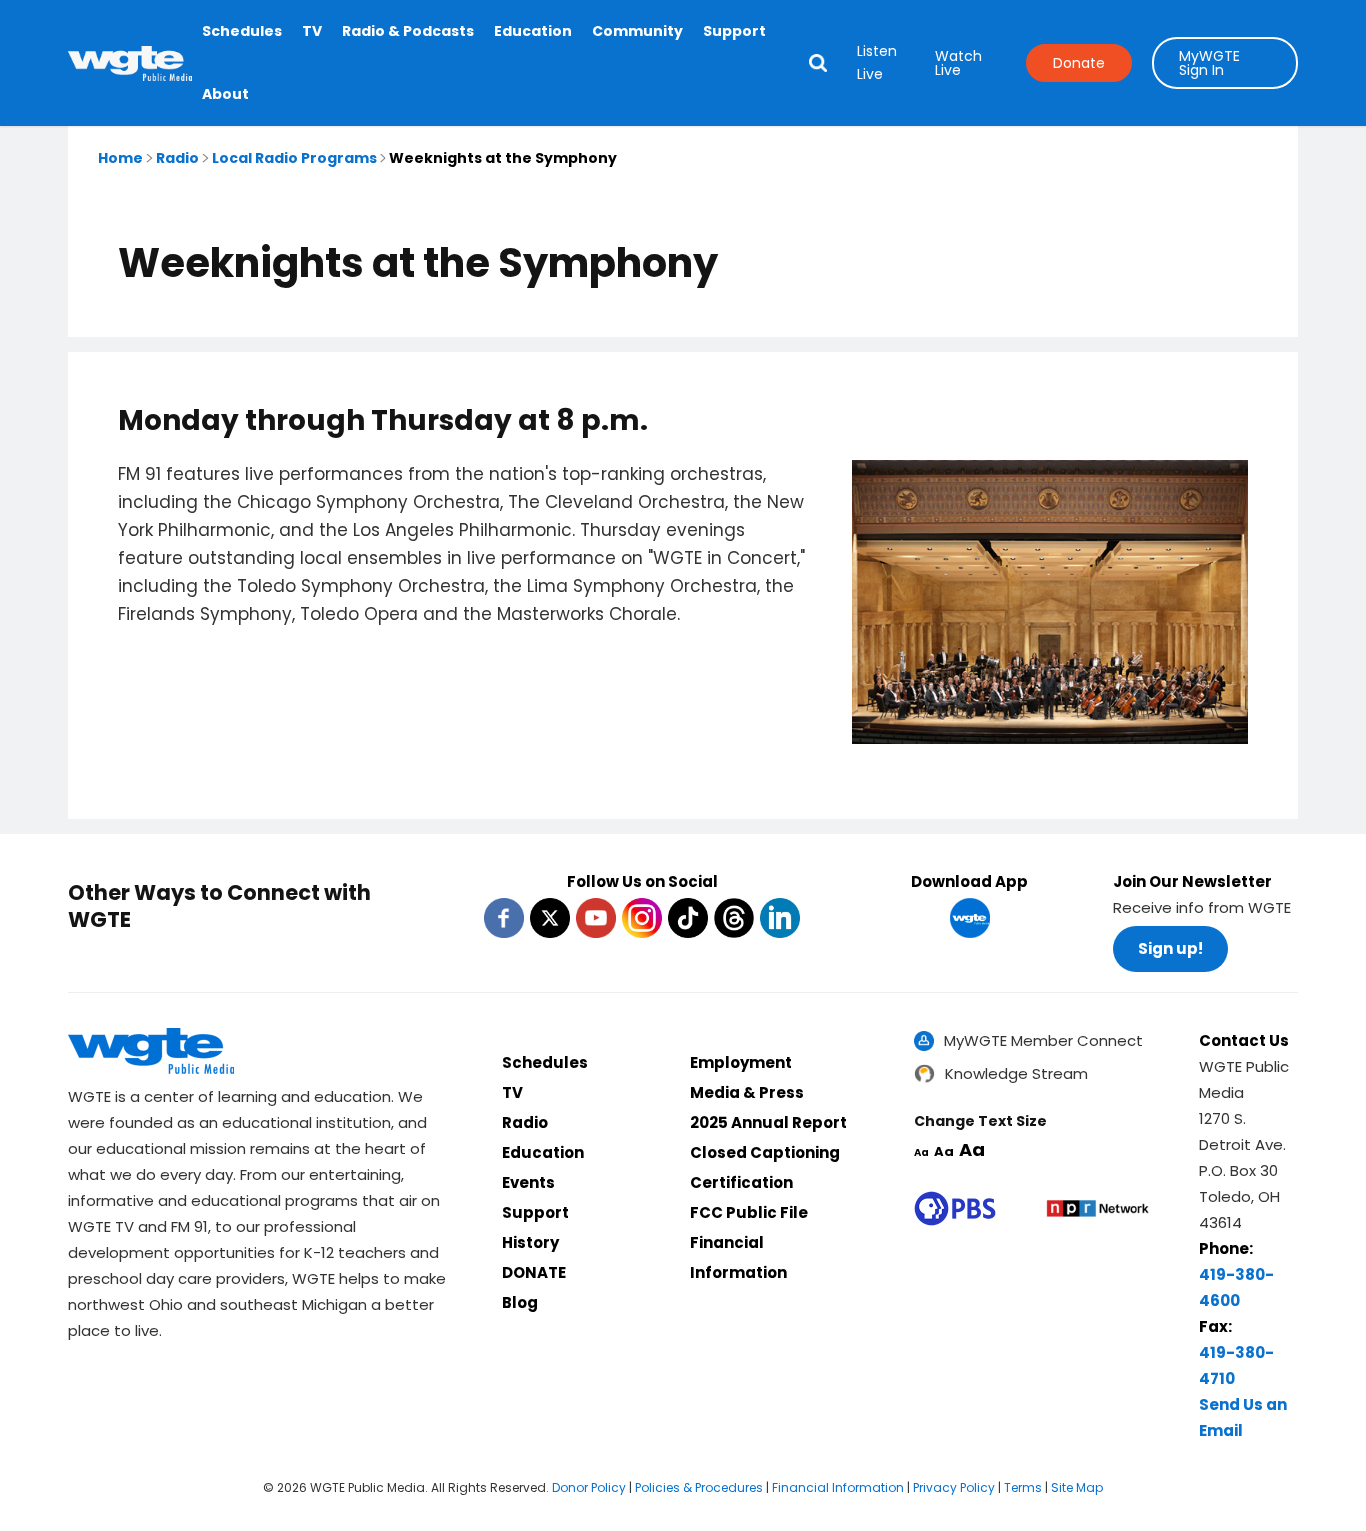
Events (528, 1182)
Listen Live (877, 62)
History (530, 1242)
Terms (1023, 1487)
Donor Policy (589, 1487)
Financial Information (738, 1257)
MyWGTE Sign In (1209, 63)
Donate (1079, 63)
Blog (520, 1302)
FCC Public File (749, 1212)
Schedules (242, 31)
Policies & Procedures (699, 1487)
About (225, 94)
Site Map (1077, 1487)
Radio (177, 158)
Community (637, 31)
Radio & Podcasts (408, 31)
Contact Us (1244, 1040)
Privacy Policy (954, 1487)
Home (120, 158)
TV (312, 31)
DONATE (534, 1272)
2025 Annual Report (768, 1122)
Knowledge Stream (1016, 1073)
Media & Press (747, 1092)
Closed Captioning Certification (765, 1167)
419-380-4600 (1236, 1287)
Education (533, 31)
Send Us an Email (1243, 1417)
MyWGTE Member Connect (1043, 1040)
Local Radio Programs (294, 158)
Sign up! (1170, 948)
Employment (741, 1062)
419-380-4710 (1236, 1365)
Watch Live (958, 63)
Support (734, 31)
